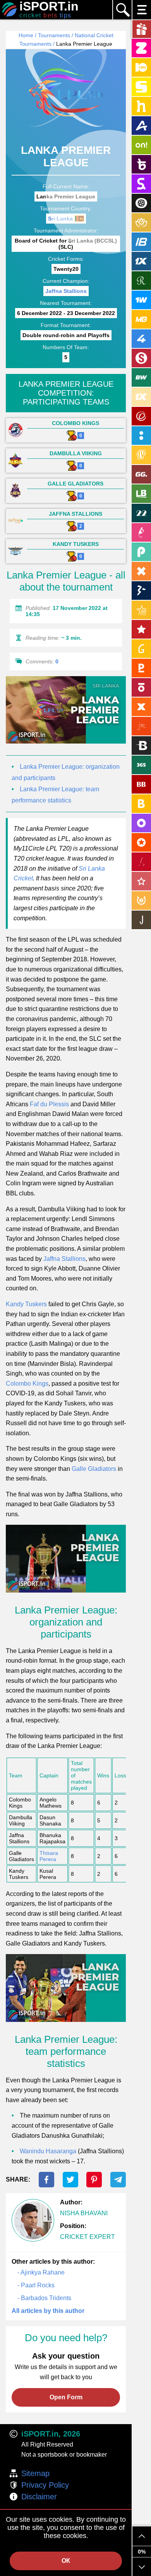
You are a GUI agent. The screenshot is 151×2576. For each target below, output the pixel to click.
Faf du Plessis (49, 1104)
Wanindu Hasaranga (48, 2151)
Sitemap (35, 2473)
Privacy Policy (45, 2485)
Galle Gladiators (94, 1469)
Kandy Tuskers (26, 1304)
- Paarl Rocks (36, 2285)
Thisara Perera (49, 1856)
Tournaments (54, 35)
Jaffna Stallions (66, 291)
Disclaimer (39, 2497)
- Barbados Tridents (44, 2298)
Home (26, 35)
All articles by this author (48, 2311)
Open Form (66, 2397)
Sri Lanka (60, 219)
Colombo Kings (27, 1384)
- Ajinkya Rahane (41, 2272)
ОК (66, 2561)
